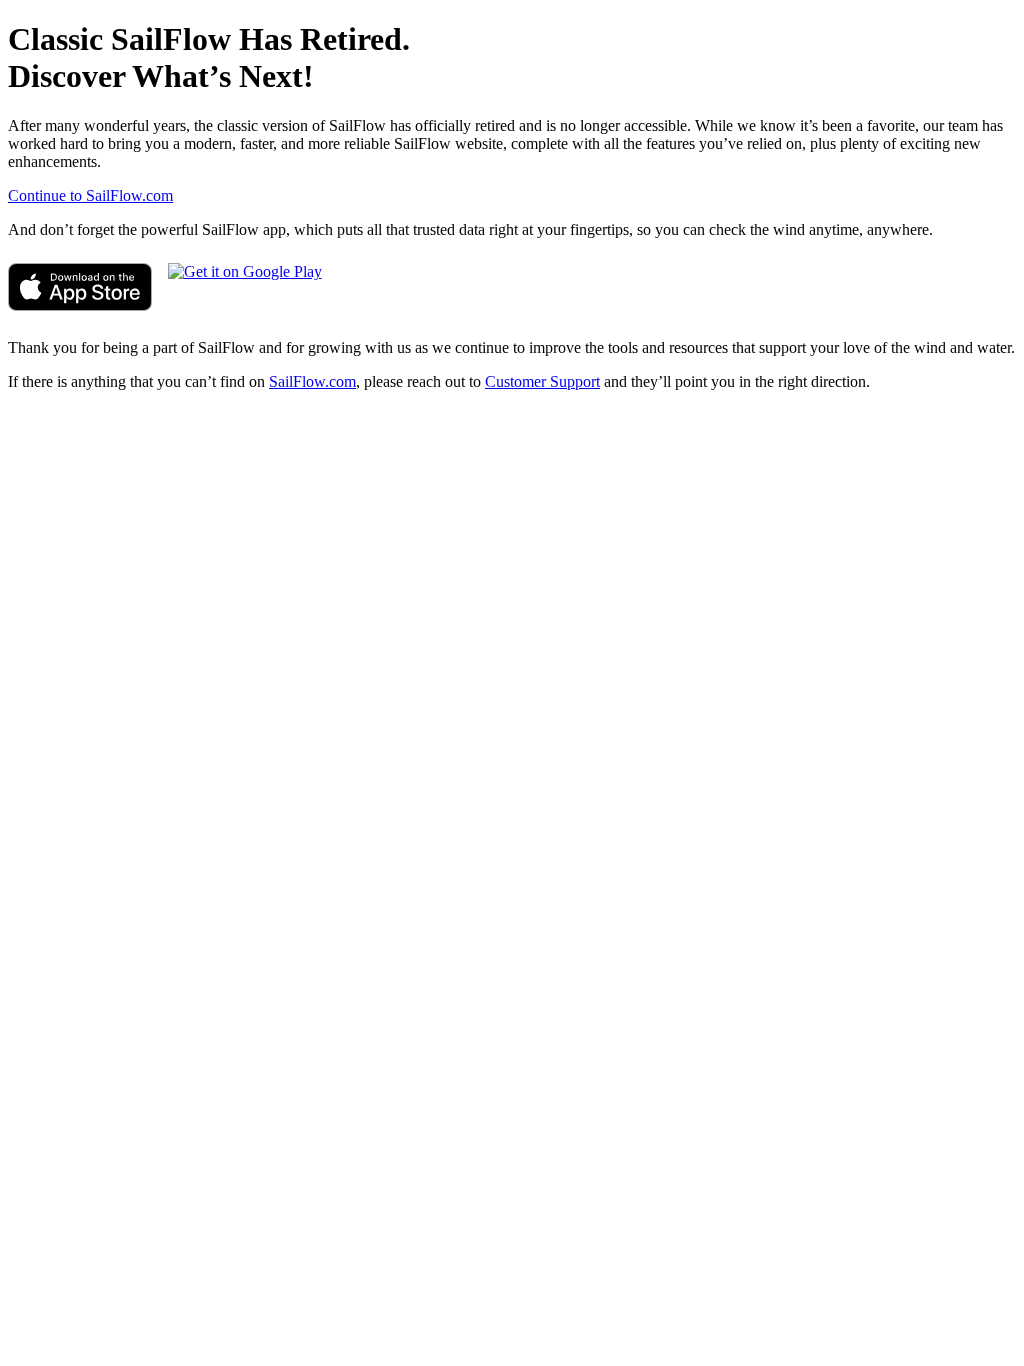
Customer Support (542, 381)
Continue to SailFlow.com (90, 195)
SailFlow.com (312, 381)
